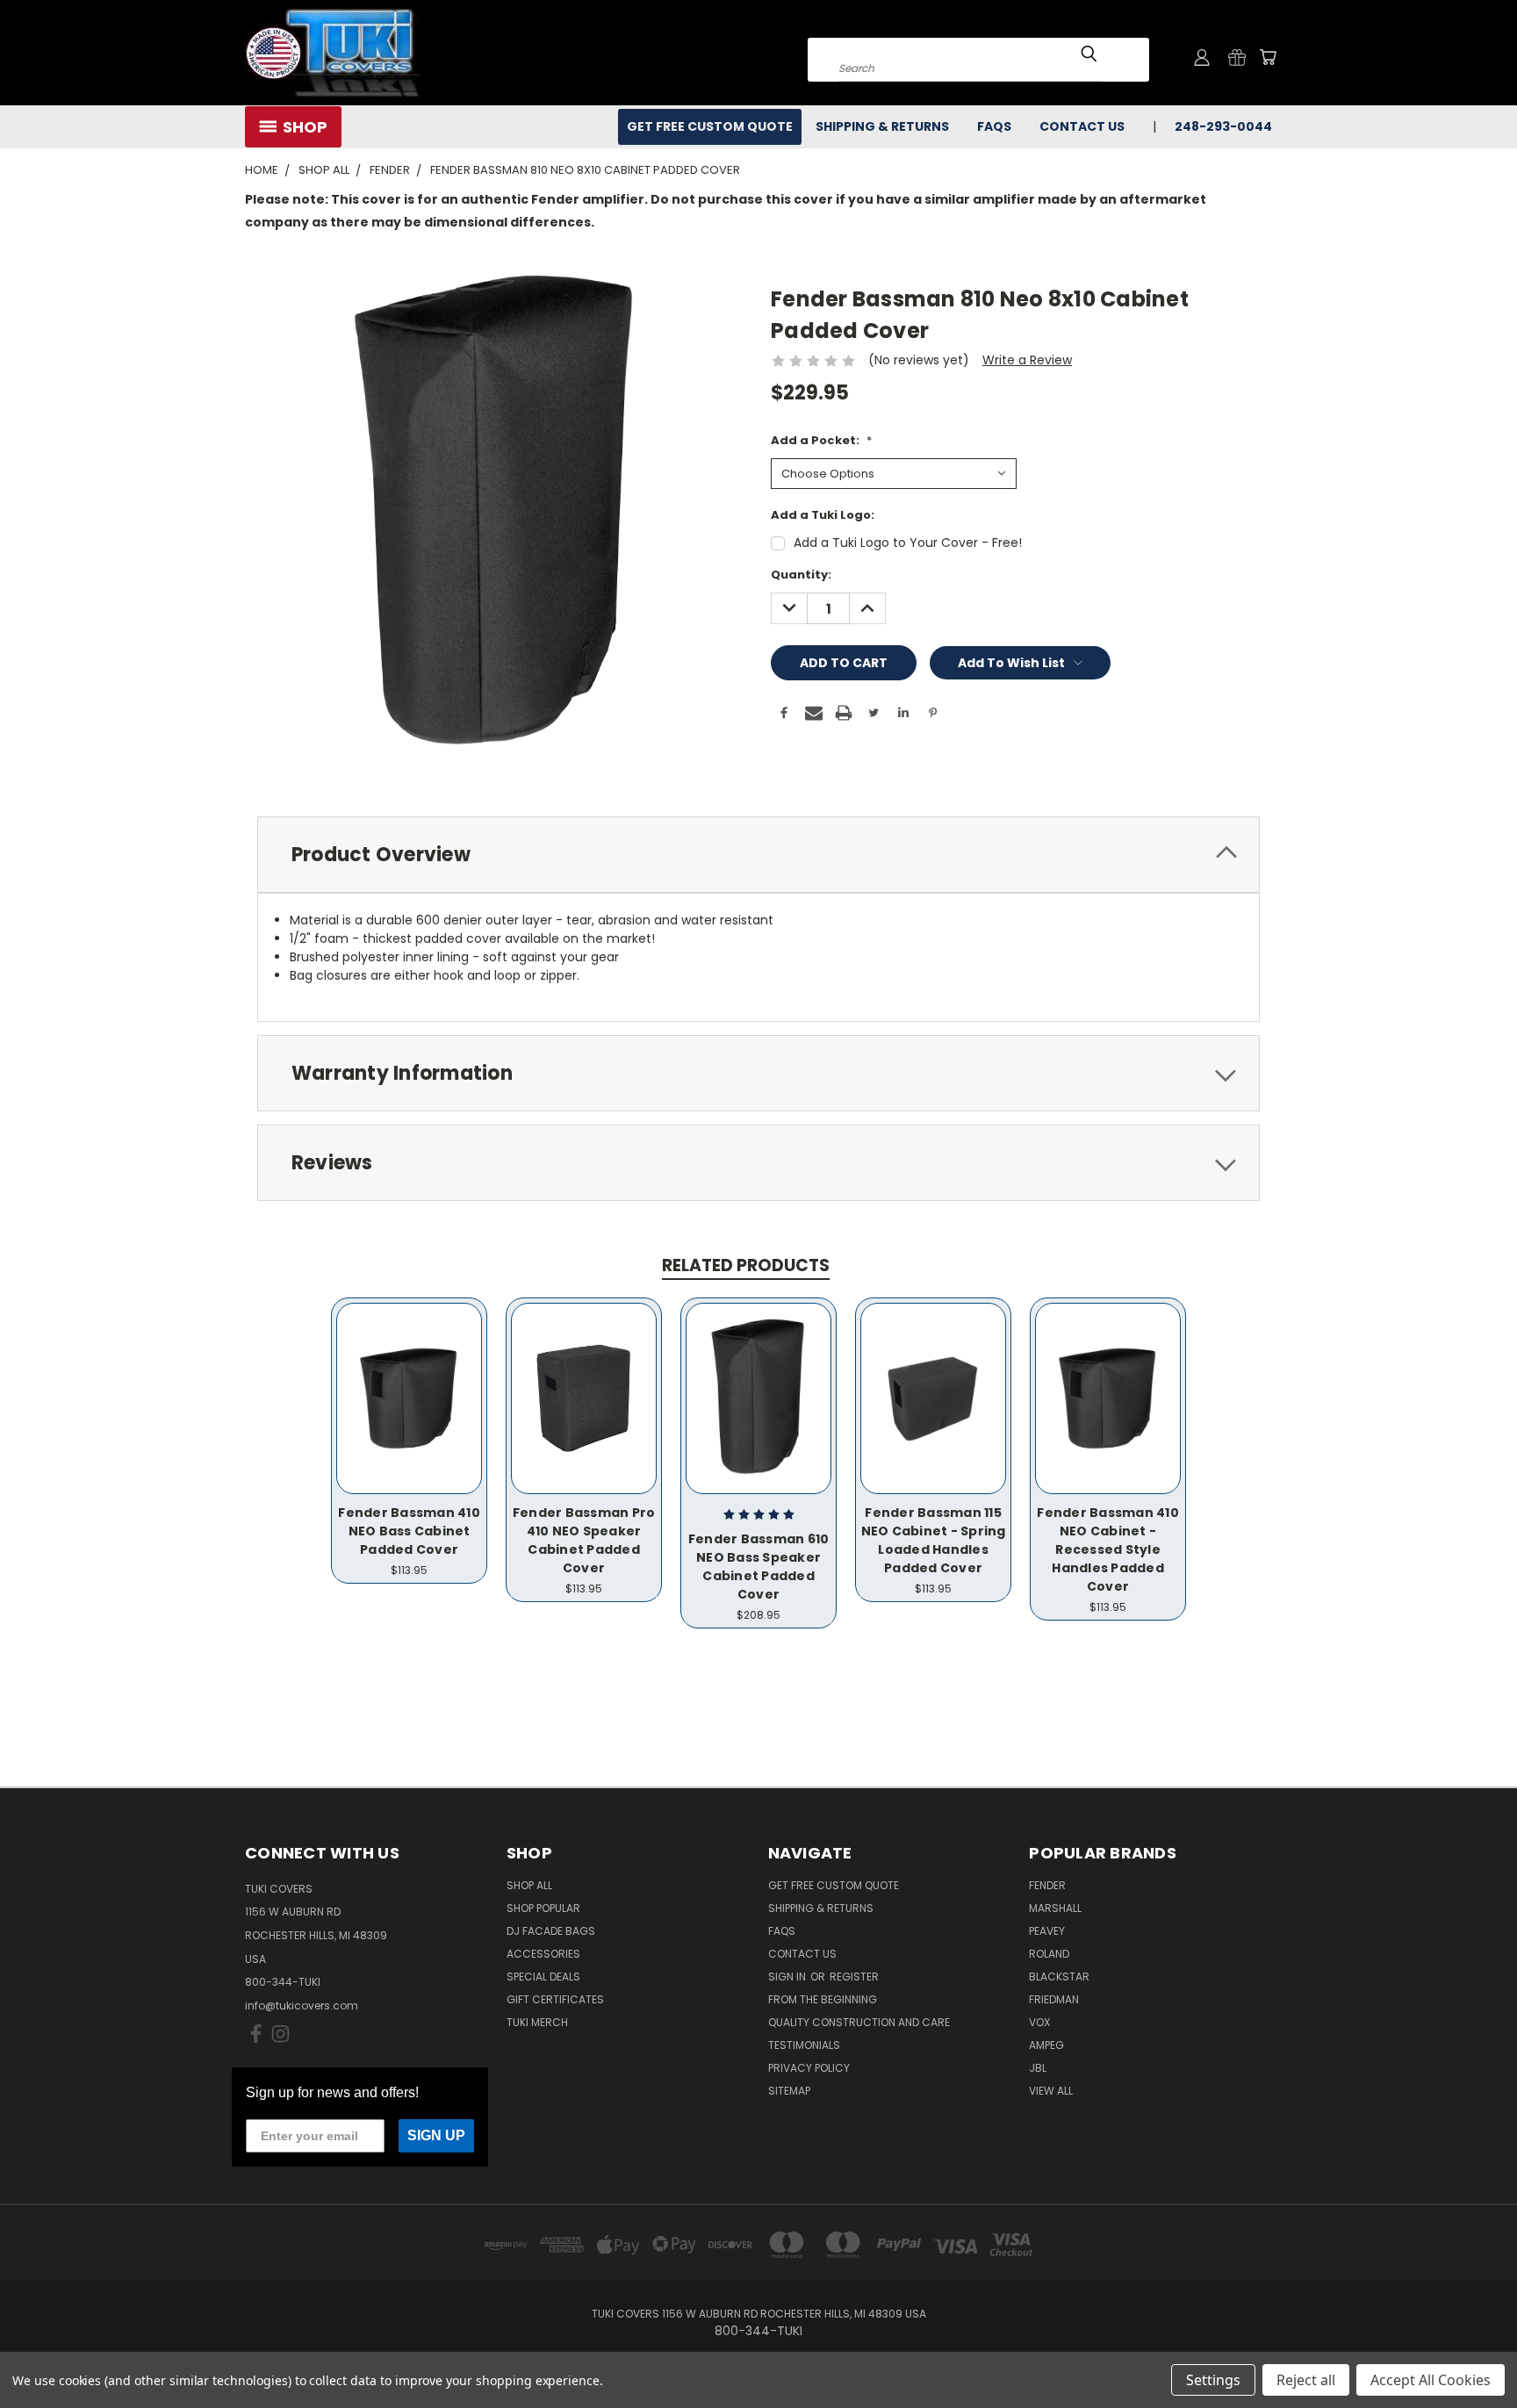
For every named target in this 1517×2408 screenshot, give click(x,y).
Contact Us (1082, 126)
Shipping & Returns (882, 126)
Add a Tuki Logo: (823, 515)
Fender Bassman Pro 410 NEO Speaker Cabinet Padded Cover (584, 1540)
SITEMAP (789, 2091)
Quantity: (801, 575)
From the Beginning (823, 1999)
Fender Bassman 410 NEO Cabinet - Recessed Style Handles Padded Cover (1108, 1549)
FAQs (994, 126)
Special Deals (543, 1977)
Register (854, 1977)
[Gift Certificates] (1237, 57)
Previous (1471, 2353)
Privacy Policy (809, 2068)
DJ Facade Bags (551, 1931)
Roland (1049, 1954)
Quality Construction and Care (859, 2022)
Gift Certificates (555, 1999)
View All (1051, 2091)
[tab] (758, 855)
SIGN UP (436, 2135)
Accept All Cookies (1431, 2380)
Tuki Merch (537, 2022)
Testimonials (804, 2045)
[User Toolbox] (1202, 57)
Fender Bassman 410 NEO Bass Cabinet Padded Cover (409, 1531)
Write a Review (1027, 360)
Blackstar (1059, 1977)
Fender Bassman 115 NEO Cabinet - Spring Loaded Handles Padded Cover (934, 1540)
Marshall (1055, 1908)
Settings (1213, 2380)
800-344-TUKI (283, 1982)
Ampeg (1046, 2045)
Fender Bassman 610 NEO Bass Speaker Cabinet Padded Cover (759, 1567)
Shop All (529, 1885)
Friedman (1054, 1999)
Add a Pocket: (821, 440)
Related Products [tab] (746, 1265)
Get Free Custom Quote (710, 126)
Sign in (788, 1977)
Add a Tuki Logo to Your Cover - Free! (908, 543)
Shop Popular (543, 1908)
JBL (1038, 2068)
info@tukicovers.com (302, 2005)
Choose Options (410, 1396)
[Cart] (1268, 57)
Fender (1047, 1885)
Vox (1039, 2022)
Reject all (1306, 2380)
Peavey (1047, 1931)
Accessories (543, 1954)
